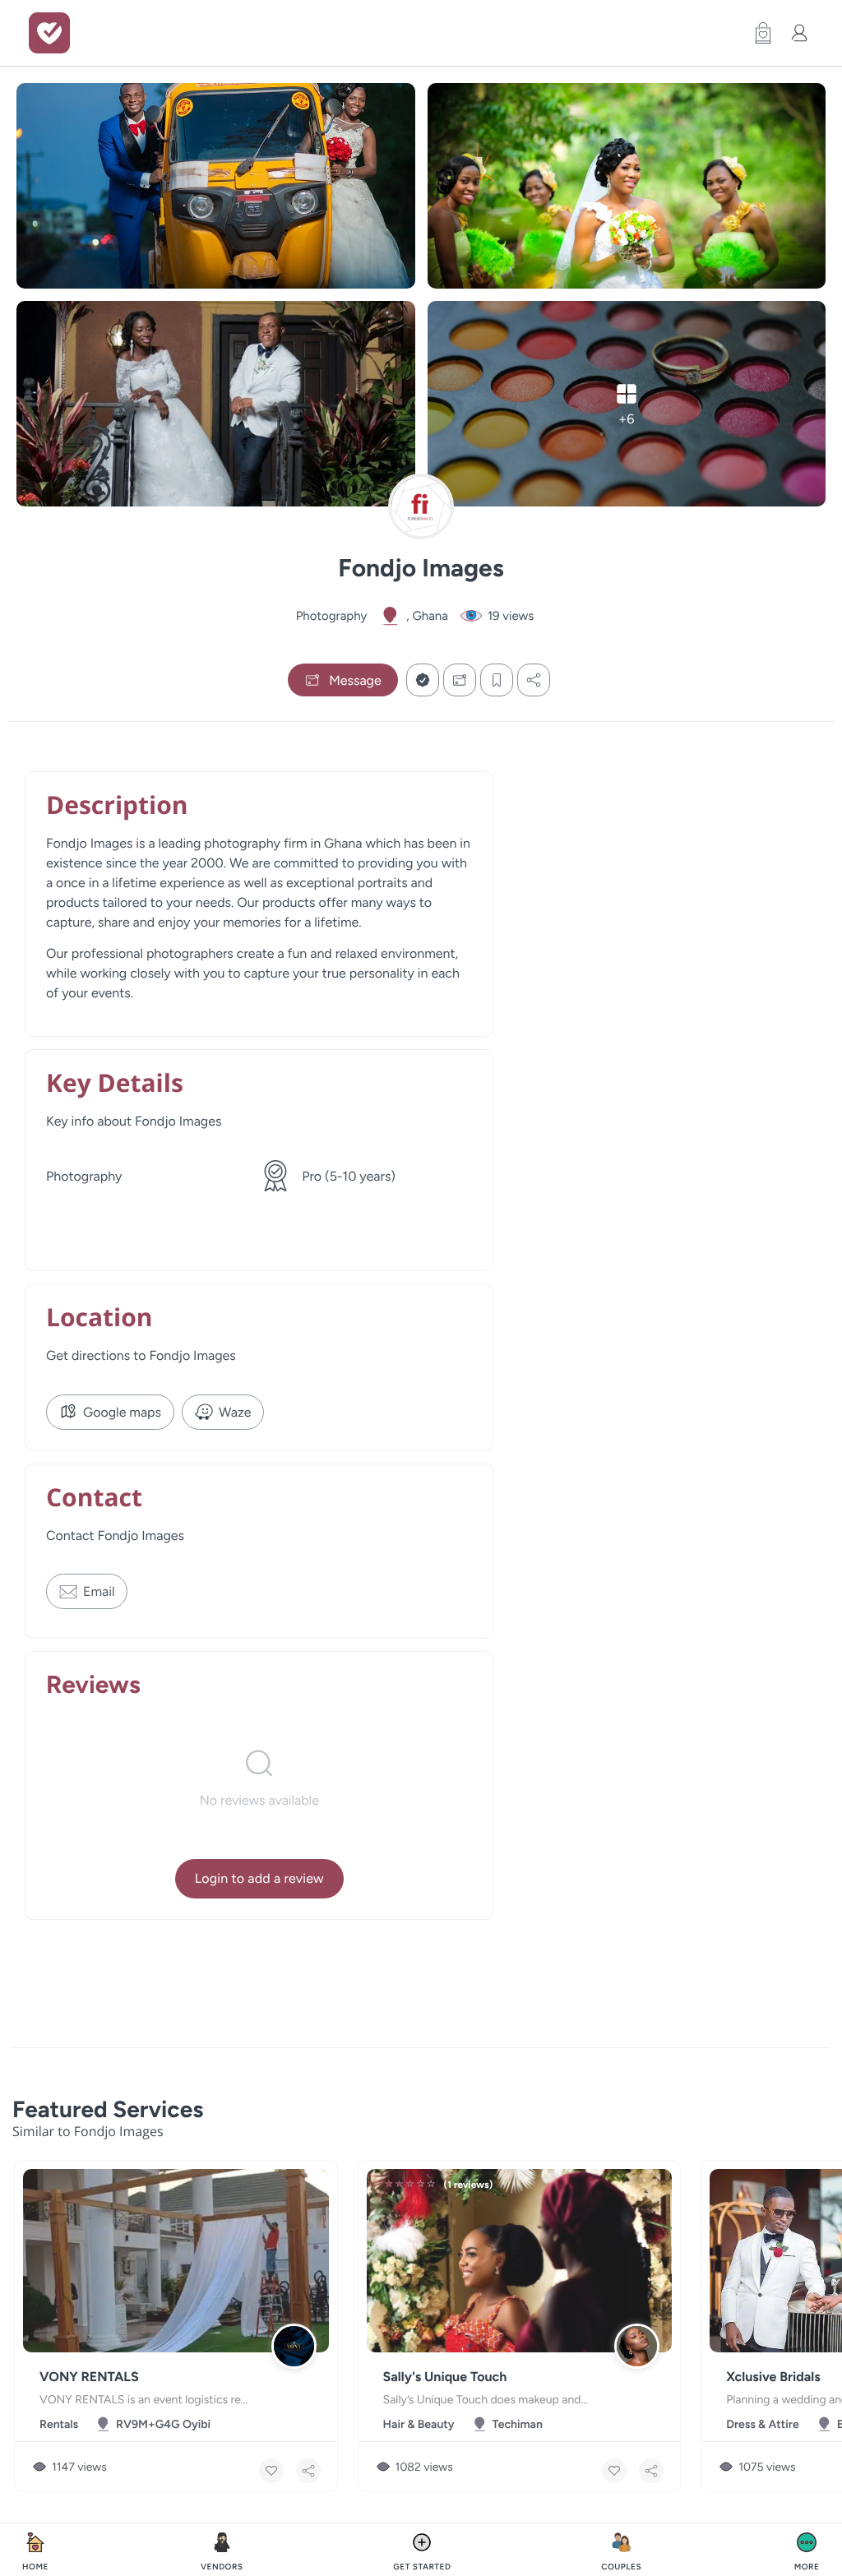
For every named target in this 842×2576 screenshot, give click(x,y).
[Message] (460, 680)
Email (99, 1591)
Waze (235, 1412)
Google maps (122, 1412)
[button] (759, 33)
